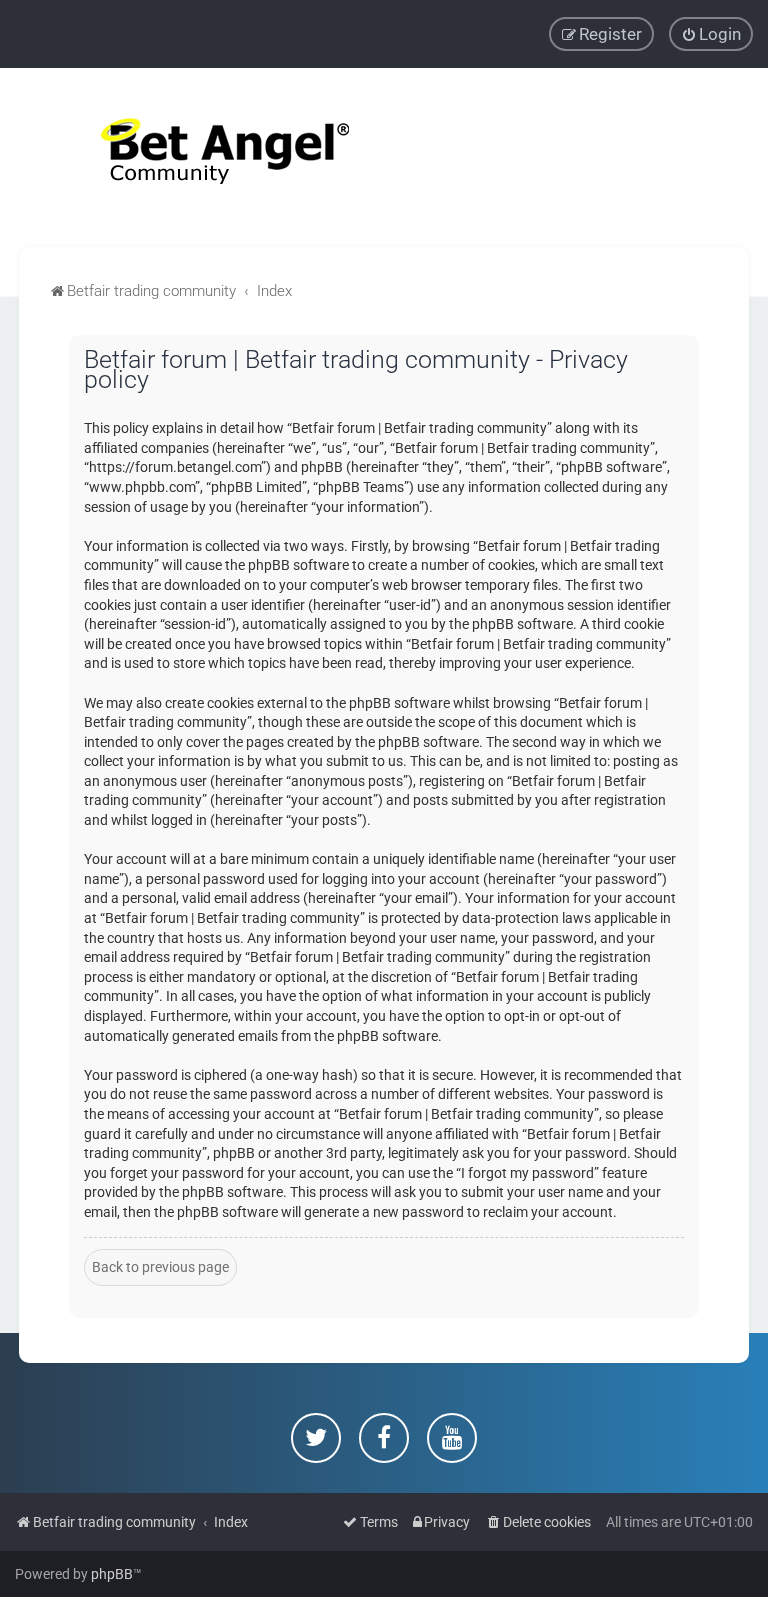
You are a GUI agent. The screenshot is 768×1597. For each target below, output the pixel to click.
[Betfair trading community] (200, 157)
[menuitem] (711, 34)
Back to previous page (160, 1267)
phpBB (112, 1574)
